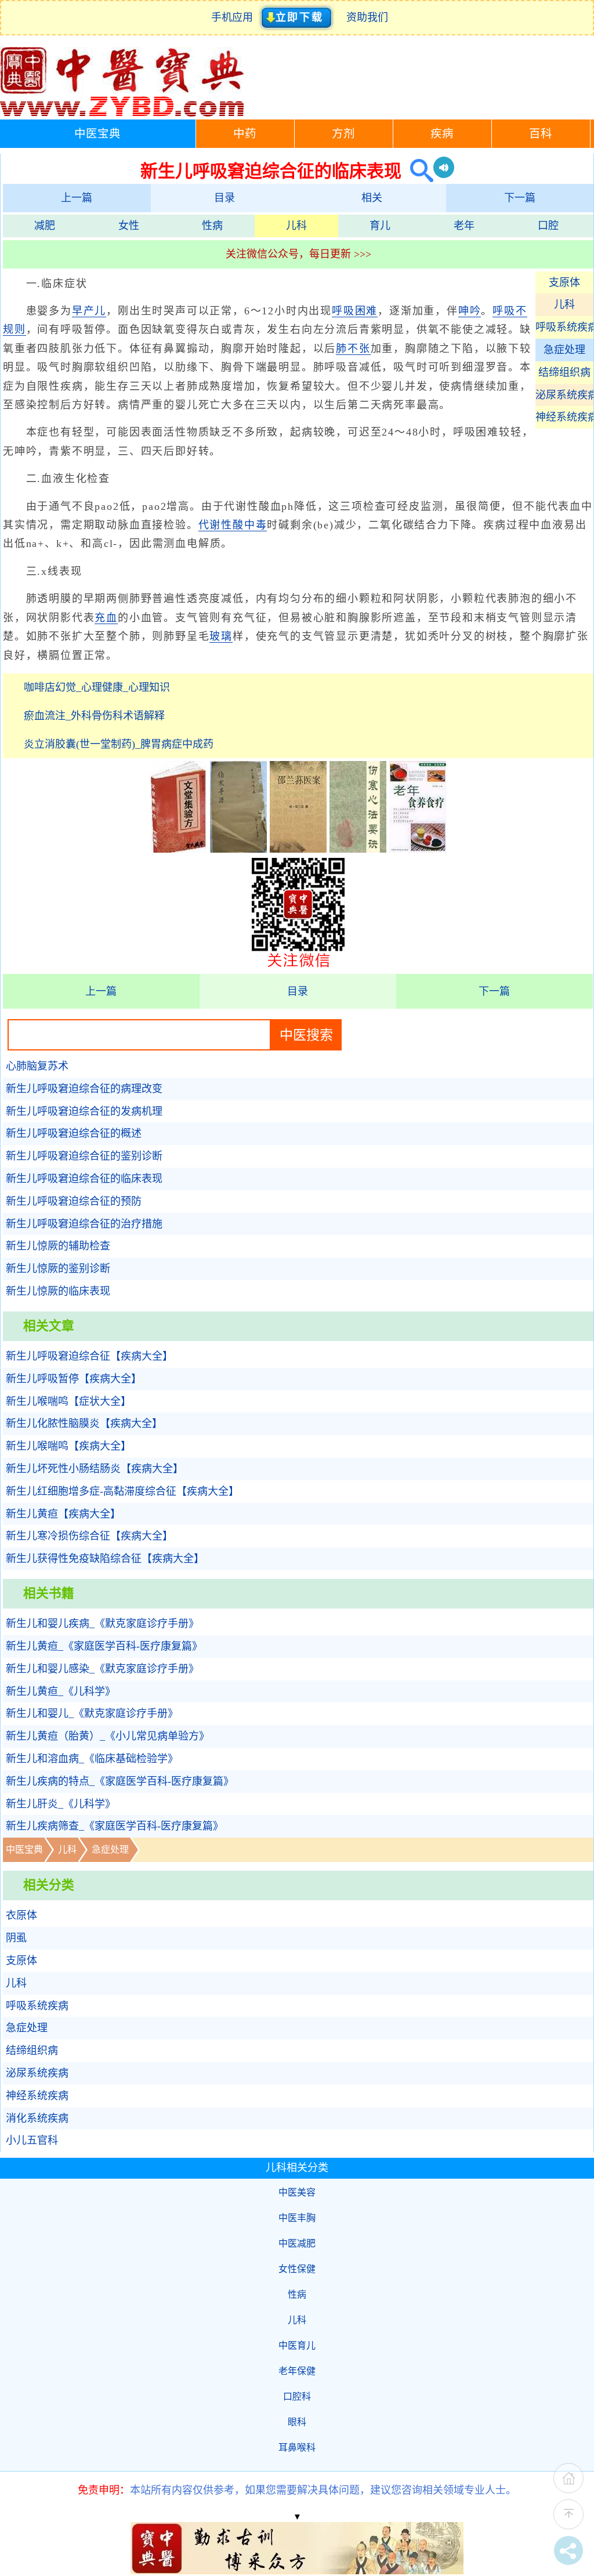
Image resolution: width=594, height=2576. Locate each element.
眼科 (297, 2422)
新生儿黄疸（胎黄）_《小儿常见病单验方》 (108, 1736)
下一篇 (520, 198)
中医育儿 (297, 2345)
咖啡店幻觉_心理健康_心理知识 (97, 687)
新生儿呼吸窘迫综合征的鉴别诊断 (84, 1156)
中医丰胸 (297, 2218)
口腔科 (297, 2396)
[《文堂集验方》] (179, 849)
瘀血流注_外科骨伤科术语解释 (94, 716)
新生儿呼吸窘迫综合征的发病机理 (84, 1111)
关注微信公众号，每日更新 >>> (298, 254)
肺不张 (353, 349)
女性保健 (297, 2269)
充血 (106, 618)
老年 (464, 226)
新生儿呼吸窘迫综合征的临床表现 (84, 1179)
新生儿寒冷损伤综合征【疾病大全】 (89, 1536)
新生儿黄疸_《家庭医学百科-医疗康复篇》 (104, 1646)
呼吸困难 (355, 311)
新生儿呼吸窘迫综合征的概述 (74, 1133)
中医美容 (297, 2192)
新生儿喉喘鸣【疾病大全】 (68, 1446)
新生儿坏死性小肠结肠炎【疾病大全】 (95, 1469)
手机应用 (235, 17)
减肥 (45, 226)
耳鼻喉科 (297, 2448)
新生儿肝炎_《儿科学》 (61, 1804)
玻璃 (221, 636)
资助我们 (367, 17)
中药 (245, 134)
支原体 (564, 282)
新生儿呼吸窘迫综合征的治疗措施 (84, 1224)
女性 (129, 226)
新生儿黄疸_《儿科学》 (61, 1691)
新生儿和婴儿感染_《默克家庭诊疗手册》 (102, 1669)
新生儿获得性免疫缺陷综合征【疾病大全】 (105, 1559)
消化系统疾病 (37, 2118)
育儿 (380, 226)
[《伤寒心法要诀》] (358, 849)
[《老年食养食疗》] (418, 849)
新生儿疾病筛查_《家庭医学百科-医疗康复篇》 (115, 1826)
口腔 (548, 226)
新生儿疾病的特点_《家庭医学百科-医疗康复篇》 (120, 1781)
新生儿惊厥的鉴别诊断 (58, 1269)
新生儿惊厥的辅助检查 (58, 1246)
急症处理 (564, 350)
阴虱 (16, 1938)
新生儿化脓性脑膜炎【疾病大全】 (84, 1423)
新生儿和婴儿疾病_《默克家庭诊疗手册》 (102, 1624)
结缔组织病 (564, 372)
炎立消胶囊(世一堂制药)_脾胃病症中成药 (119, 744)
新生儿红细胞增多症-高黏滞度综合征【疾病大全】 (122, 1491)
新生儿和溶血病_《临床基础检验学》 (92, 1759)
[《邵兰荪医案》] (298, 849)
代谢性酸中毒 (233, 525)
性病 (212, 226)
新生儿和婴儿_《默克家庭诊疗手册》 (92, 1713)
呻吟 (470, 311)
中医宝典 (97, 134)
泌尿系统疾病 (564, 395)
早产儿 (89, 311)
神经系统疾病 (564, 417)
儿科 (296, 226)
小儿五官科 (32, 2140)
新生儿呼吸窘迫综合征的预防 (74, 1201)
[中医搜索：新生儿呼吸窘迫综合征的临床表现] (417, 171)
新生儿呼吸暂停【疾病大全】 (74, 1379)
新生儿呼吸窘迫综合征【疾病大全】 (89, 1356)
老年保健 (297, 2371)
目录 (224, 198)
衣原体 (21, 1915)
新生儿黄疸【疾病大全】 (63, 1514)
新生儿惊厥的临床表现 (58, 1291)
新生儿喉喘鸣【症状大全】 (68, 1401)
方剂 (343, 134)
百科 (541, 134)
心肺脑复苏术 (37, 1066)
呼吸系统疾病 (564, 327)
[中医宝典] (122, 114)
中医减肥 (297, 2243)
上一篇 (77, 198)
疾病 (442, 134)
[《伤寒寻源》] (238, 849)
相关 (372, 198)
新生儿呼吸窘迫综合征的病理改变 (84, 1089)
